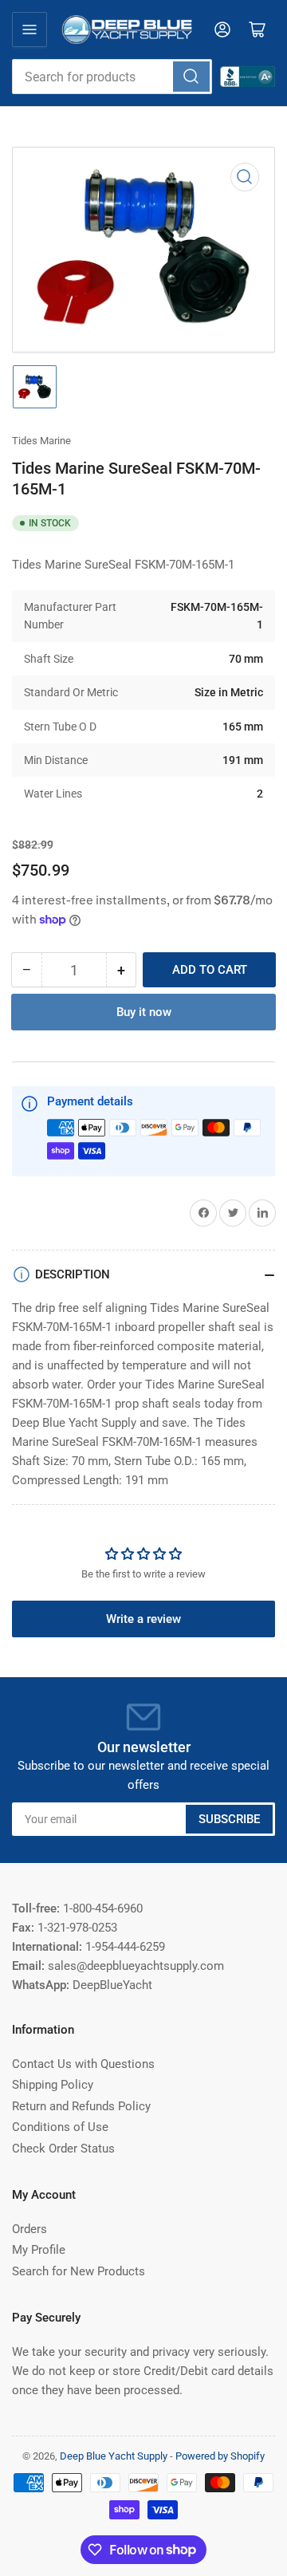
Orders (29, 2229)
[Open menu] (29, 30)
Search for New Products (79, 2271)
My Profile (39, 2250)
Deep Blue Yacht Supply (114, 2456)
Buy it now (144, 1012)
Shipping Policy (53, 2085)
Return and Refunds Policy (81, 2106)
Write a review (143, 1619)
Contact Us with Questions (83, 2064)
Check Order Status (63, 2149)
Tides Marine (41, 441)
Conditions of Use (60, 2127)
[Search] (191, 77)
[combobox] (112, 77)
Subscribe (229, 1819)
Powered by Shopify (220, 2456)
